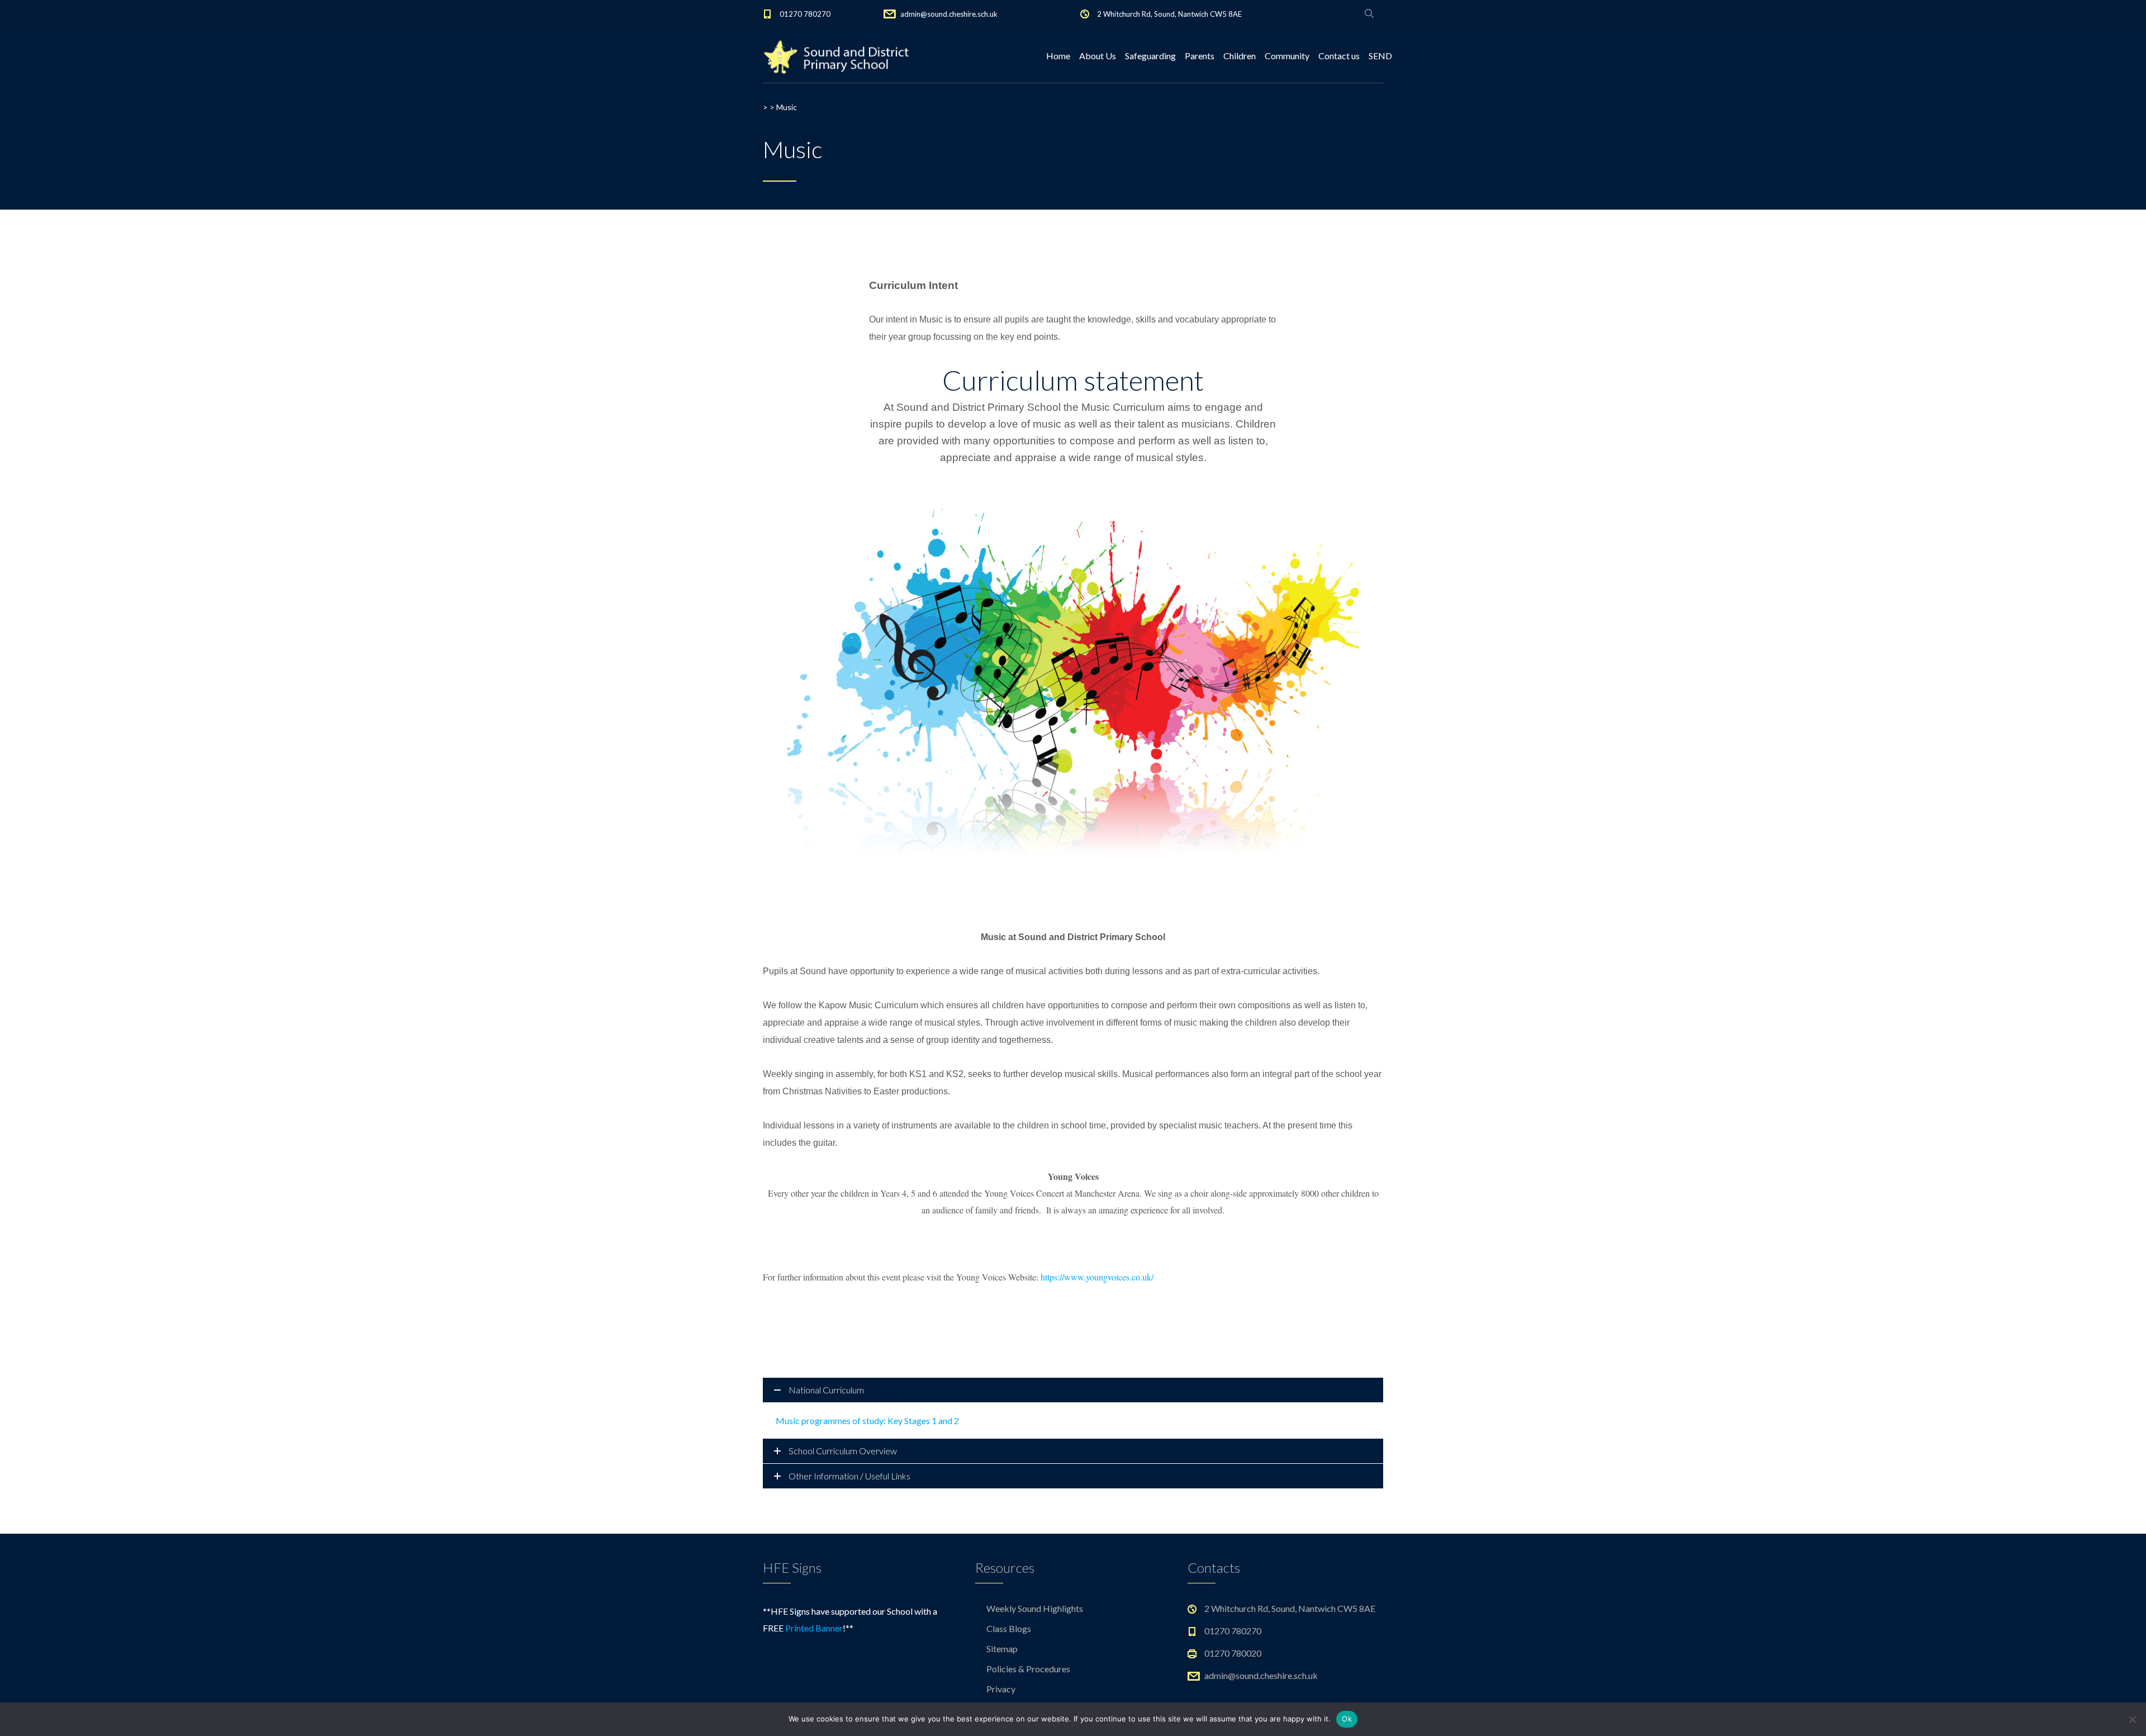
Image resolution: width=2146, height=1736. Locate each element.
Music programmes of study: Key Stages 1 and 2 (867, 1420)
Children (1240, 56)
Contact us (1339, 56)
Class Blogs (1009, 1628)
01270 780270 (805, 14)
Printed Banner (814, 1628)
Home (1058, 56)
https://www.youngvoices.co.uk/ (1097, 1277)
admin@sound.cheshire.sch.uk (949, 14)
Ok (1347, 1719)
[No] (2132, 1719)
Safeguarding (1150, 56)
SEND (1380, 56)
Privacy (1001, 1689)
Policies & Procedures (1028, 1669)
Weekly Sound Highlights (1035, 1608)
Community (1287, 56)
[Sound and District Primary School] (841, 56)
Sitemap (1002, 1649)
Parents (1200, 56)
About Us (1098, 56)
